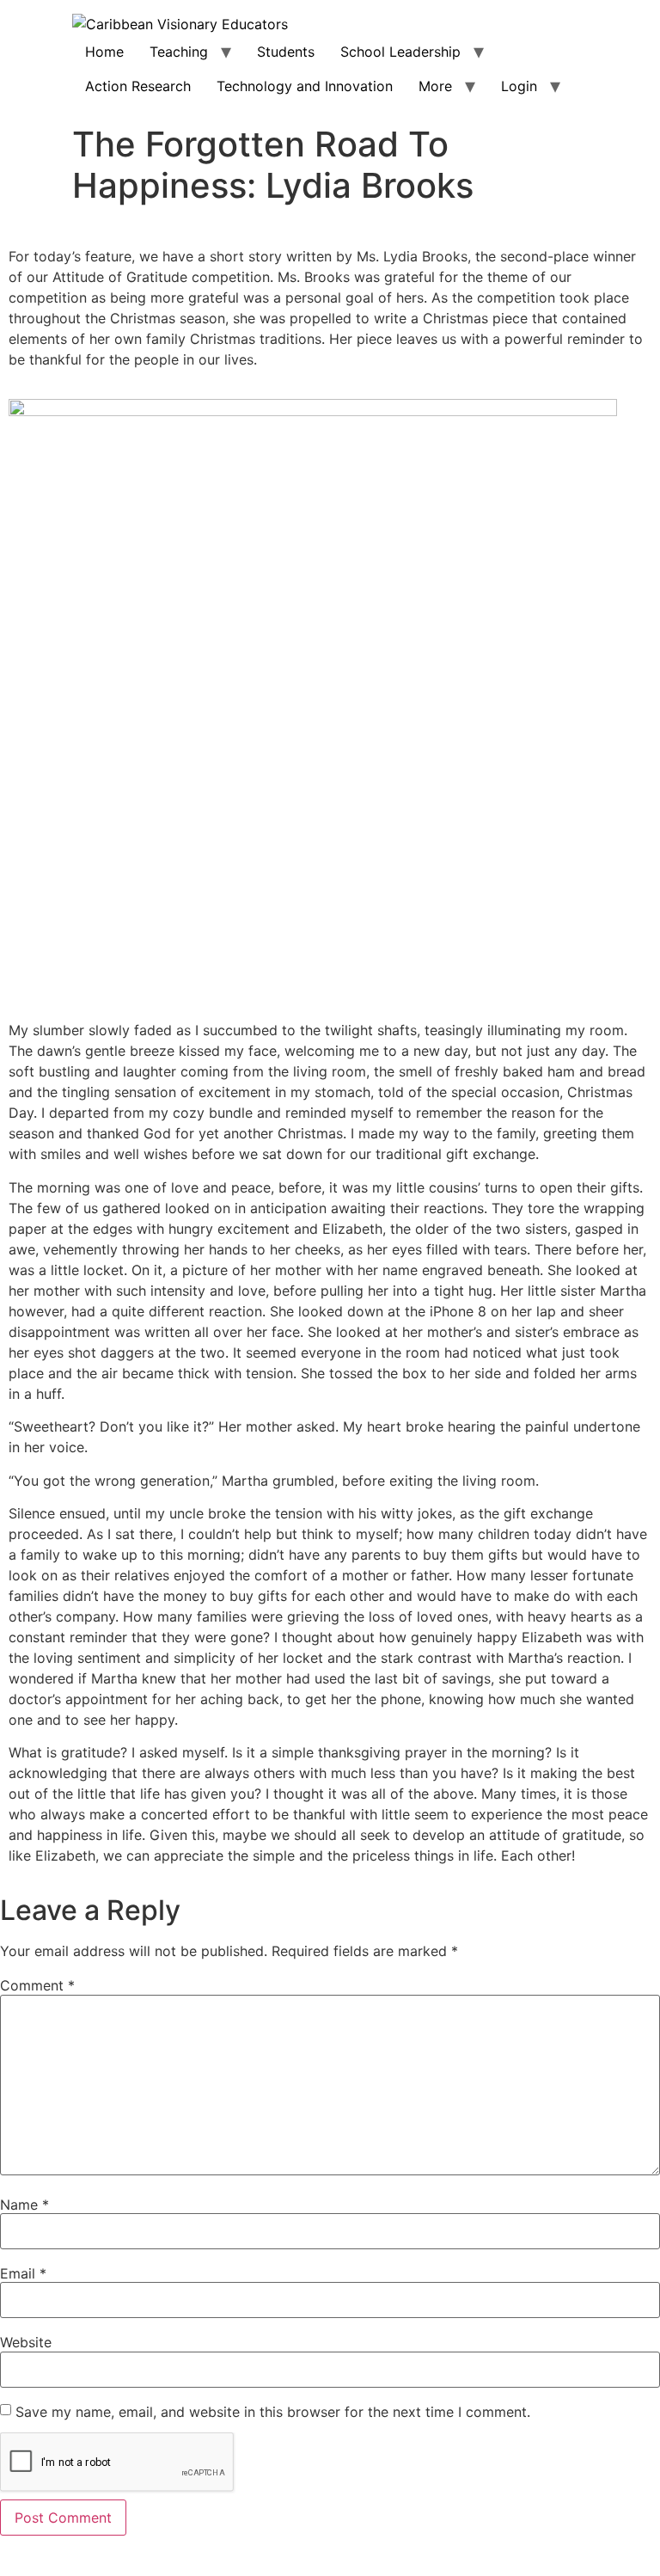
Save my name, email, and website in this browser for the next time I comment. (273, 2412)
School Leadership (400, 52)
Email (23, 2273)
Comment (37, 1985)
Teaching (179, 52)
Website (26, 2342)
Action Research (138, 86)
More (435, 86)
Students (286, 52)
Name (24, 2205)
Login (519, 86)
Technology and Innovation (305, 86)
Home (104, 52)
